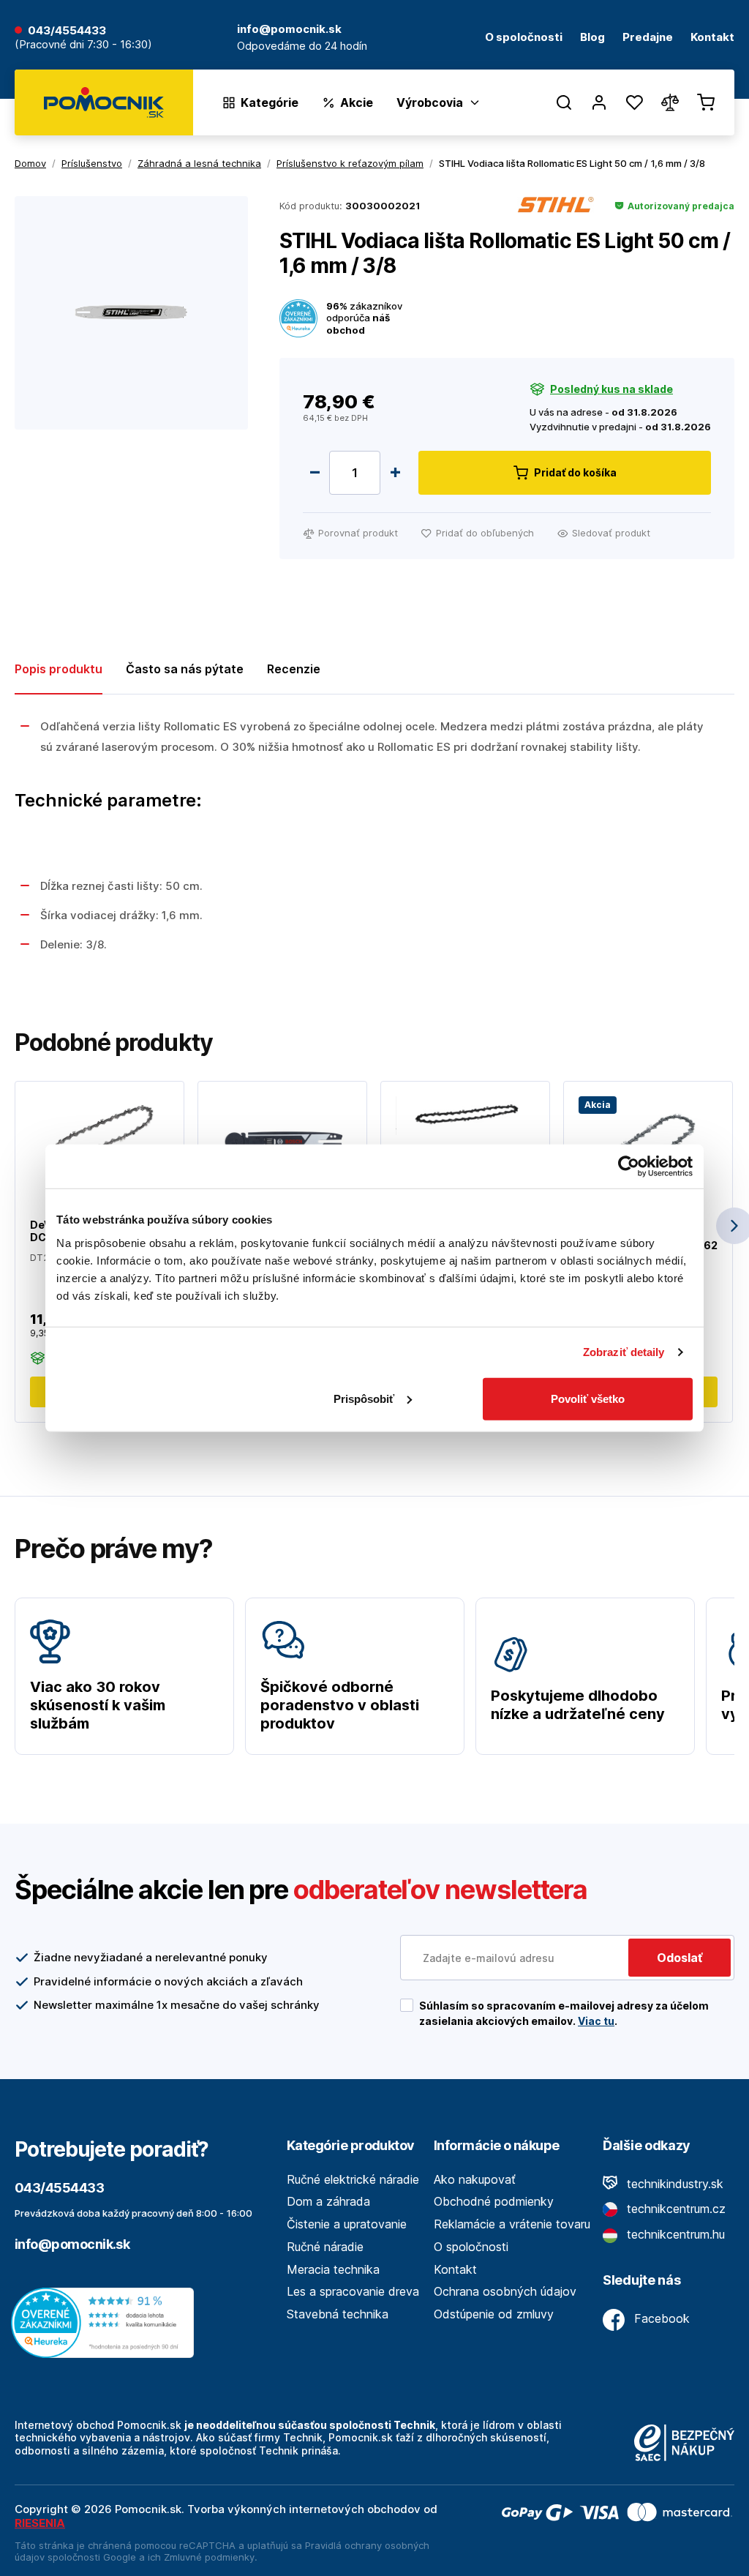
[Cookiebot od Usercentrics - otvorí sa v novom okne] (629, 1167)
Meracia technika (333, 2269)
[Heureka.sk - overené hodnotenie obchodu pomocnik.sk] (106, 2321)
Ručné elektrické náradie (353, 2179)
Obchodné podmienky (494, 2201)
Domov (30, 163)
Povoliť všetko (588, 1398)
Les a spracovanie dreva (353, 2291)
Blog (592, 38)
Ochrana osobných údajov (505, 2291)
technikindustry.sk (673, 2184)
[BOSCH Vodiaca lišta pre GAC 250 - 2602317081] (282, 1139)
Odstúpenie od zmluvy (494, 2314)
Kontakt (712, 38)
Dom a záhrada (328, 2201)
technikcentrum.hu (674, 2234)
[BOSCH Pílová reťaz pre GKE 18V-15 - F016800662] (648, 1139)
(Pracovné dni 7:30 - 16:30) (83, 45)
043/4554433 (67, 31)
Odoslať (680, 1958)
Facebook (660, 2318)
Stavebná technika (338, 2314)
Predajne (648, 38)
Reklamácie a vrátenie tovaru (512, 2224)
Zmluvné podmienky (209, 2557)
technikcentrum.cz (674, 2209)
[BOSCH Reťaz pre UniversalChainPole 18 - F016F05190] (465, 1115)
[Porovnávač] (670, 102)
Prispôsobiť (364, 1398)
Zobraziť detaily (624, 1352)
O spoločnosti (524, 38)
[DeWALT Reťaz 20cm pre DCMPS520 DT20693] (99, 1135)
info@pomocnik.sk (72, 2244)
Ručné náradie (325, 2247)
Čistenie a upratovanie (347, 2224)
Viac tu (596, 2021)
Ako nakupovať (475, 2179)
